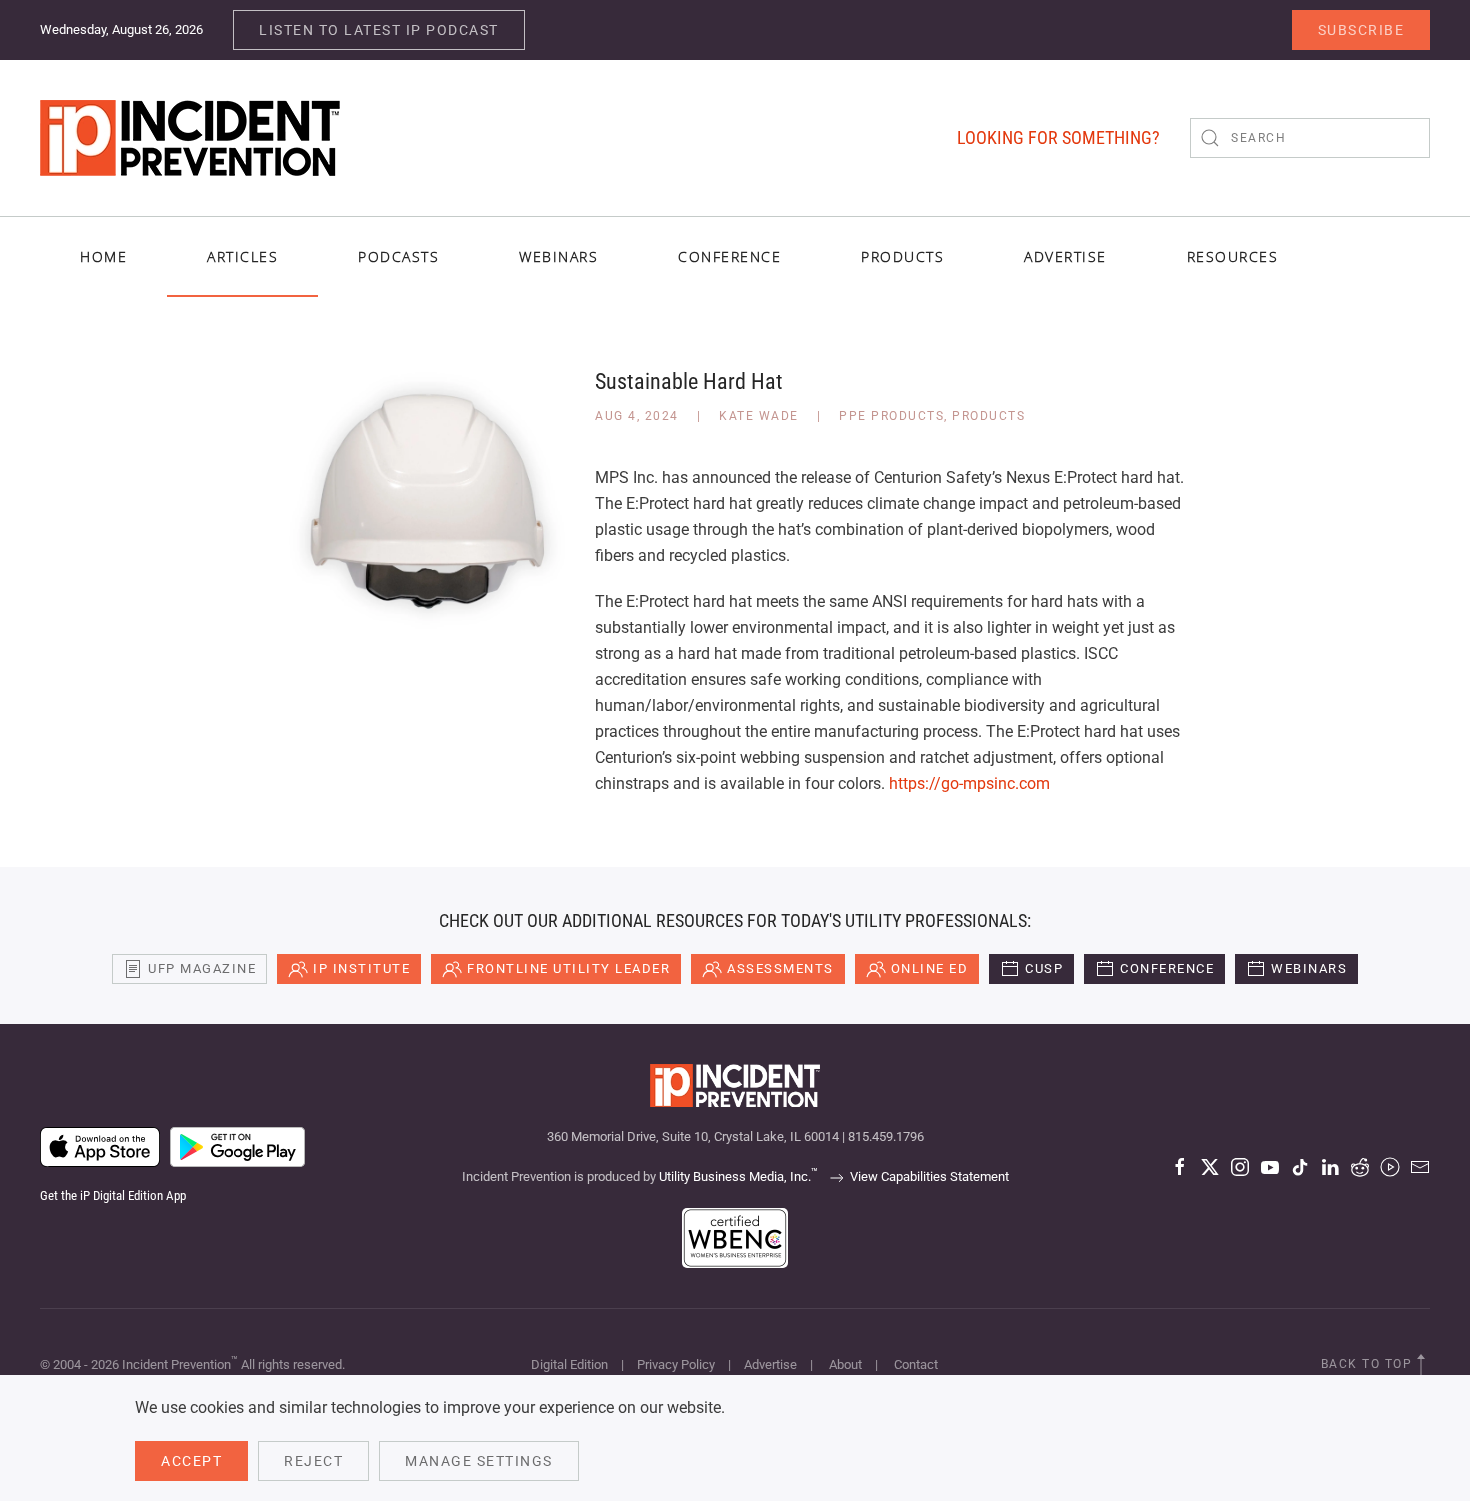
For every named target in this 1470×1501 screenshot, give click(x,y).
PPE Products (891, 416)
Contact (916, 1364)
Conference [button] (729, 256)
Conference (1167, 968)
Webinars (558, 256)
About (845, 1364)
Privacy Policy (676, 1364)
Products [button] (902, 256)
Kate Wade (759, 416)
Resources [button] (1233, 256)
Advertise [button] (1065, 256)
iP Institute (361, 968)
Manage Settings (479, 1461)
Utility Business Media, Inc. (738, 1176)
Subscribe (1361, 30)
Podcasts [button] (398, 256)
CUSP (1044, 968)
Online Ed (930, 968)
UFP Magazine (202, 968)
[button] (1421, 1365)
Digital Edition (569, 1364)
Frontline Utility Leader (568, 968)
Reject (313, 1461)
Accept (191, 1461)
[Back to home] (190, 138)
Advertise (770, 1364)
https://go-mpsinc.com (969, 783)
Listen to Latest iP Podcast (379, 30)
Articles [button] (242, 256)
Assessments (780, 968)
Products (988, 416)
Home (103, 256)
